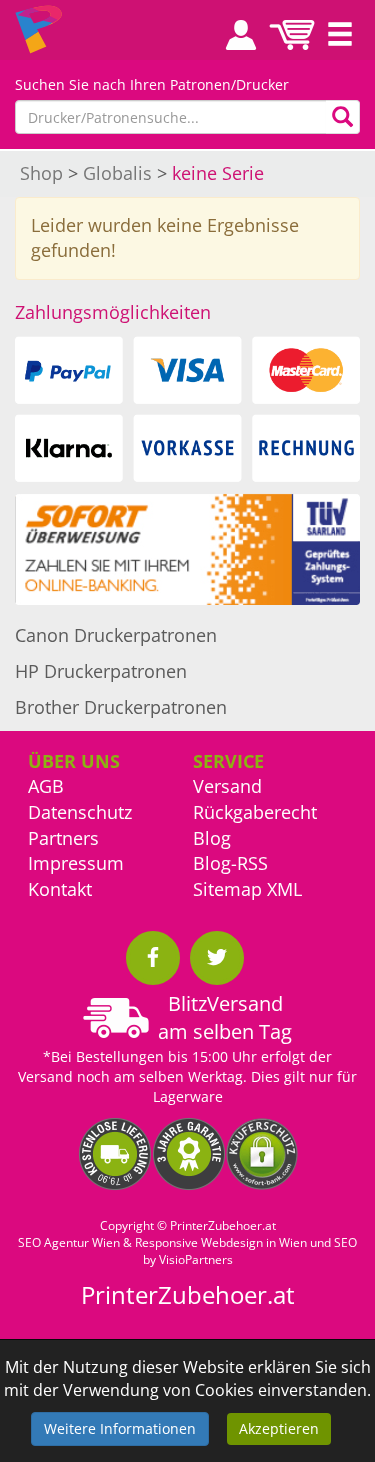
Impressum (76, 863)
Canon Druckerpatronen (116, 635)
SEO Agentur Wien (69, 1242)
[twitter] (217, 958)
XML (284, 889)
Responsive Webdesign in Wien (221, 1242)
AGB (46, 786)
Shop (41, 173)
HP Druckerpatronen (101, 671)
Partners (63, 838)
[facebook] (153, 958)
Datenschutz (80, 812)
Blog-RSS (230, 863)
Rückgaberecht (255, 812)
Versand (227, 786)
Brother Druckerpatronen (121, 707)
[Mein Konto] (234, 35)
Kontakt (60, 889)
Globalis (117, 173)
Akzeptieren (279, 1428)
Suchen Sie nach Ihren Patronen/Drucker (152, 84)
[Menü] (340, 35)
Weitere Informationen (120, 1428)
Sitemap (227, 889)
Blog (212, 838)
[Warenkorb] (292, 35)
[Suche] (343, 117)
